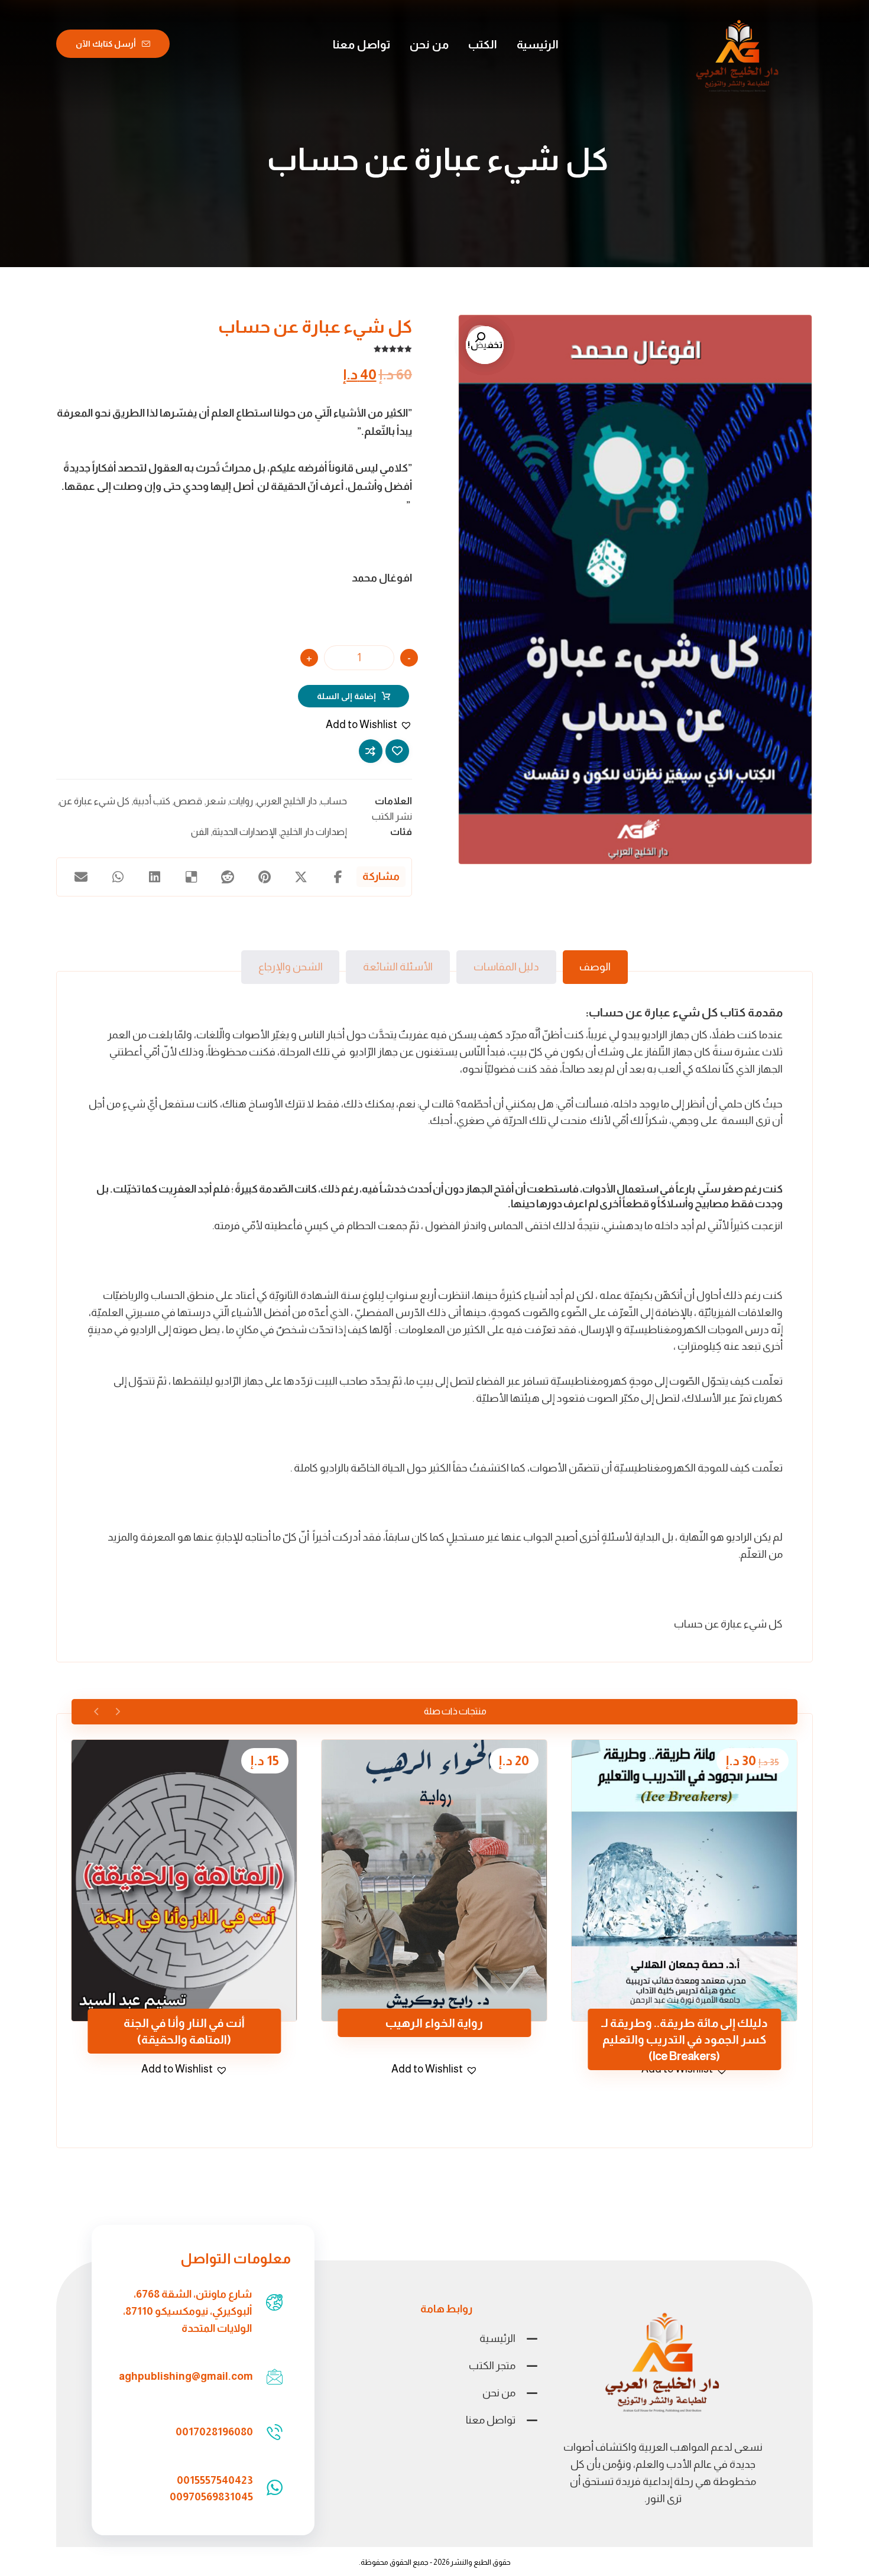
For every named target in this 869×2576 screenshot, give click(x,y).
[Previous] (117, 1711)
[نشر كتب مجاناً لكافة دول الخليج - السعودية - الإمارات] (738, 57)
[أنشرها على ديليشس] (191, 877)
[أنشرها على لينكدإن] (154, 877)
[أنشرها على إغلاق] (301, 877)
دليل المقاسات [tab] (506, 967)
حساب (334, 801)
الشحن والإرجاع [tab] (291, 967)
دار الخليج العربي (287, 801)
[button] (480, 337)
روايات (241, 801)
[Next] (97, 1711)
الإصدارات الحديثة (244, 831)
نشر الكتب (392, 816)
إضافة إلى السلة (346, 696)
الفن (200, 831)
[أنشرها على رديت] (228, 877)
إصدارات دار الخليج (314, 831)
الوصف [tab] (595, 967)
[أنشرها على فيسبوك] (338, 877)
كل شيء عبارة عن (94, 801)
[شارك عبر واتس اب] (118, 877)
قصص (188, 801)
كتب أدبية (152, 801)
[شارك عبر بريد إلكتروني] (81, 877)
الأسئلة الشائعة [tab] (398, 967)
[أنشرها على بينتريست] (264, 877)
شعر (216, 801)
